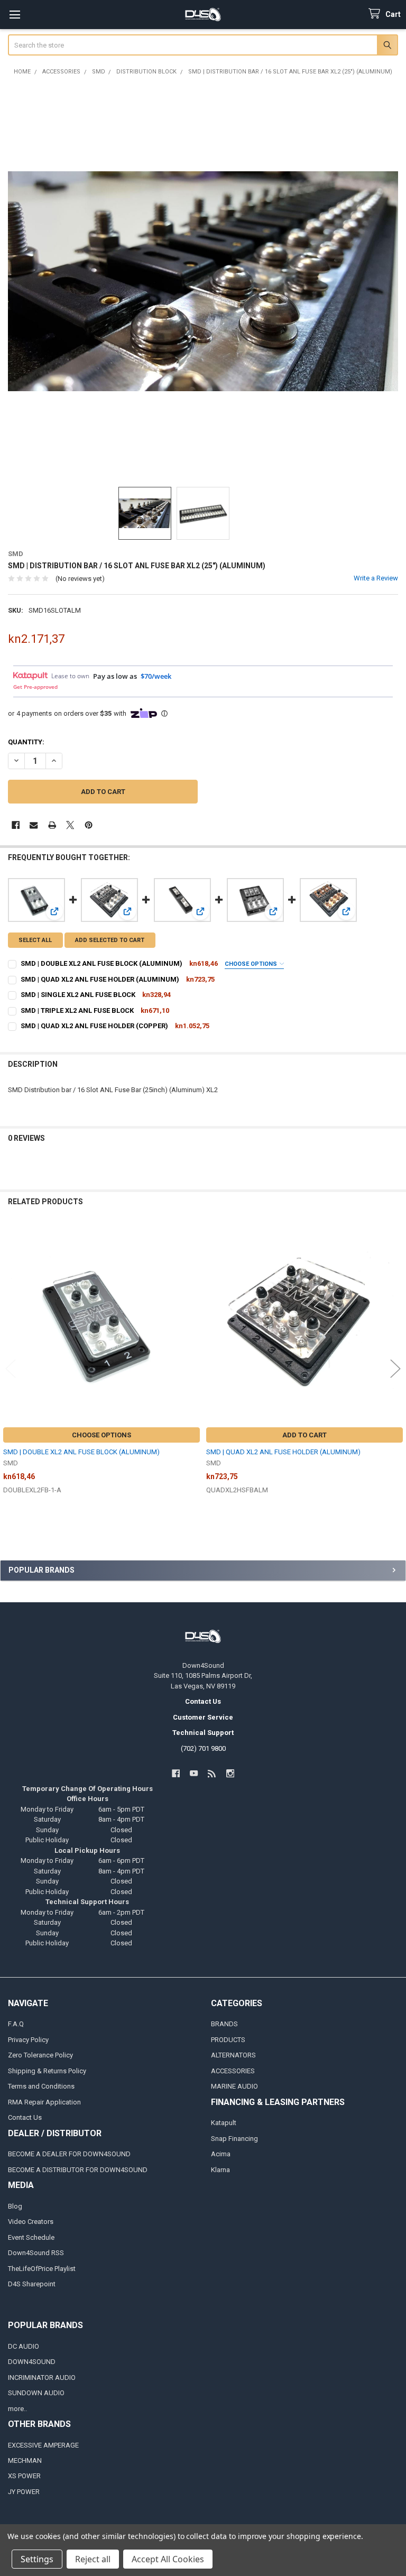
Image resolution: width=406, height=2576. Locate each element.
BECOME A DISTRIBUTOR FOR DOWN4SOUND (78, 2170)
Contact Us (25, 2117)
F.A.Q (16, 2024)
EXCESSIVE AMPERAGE (43, 2445)
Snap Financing (234, 2139)
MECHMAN (25, 2460)
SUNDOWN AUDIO (36, 2393)
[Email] (34, 825)
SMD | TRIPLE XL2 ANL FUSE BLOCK (77, 1010)
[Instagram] (230, 1773)
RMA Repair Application (44, 2102)
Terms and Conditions (41, 2086)
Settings (37, 2559)
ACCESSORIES (233, 2071)
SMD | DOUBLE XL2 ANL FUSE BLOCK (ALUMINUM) (101, 963)
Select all (35, 940)
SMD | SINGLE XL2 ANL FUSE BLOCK (78, 995)
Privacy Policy (28, 2040)
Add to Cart (304, 1435)
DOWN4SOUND (32, 2362)
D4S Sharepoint (32, 2284)
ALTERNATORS (233, 2055)
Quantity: (26, 742)
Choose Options (252, 964)
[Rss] (212, 1773)
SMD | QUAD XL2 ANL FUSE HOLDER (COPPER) (94, 1026)
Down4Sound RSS (36, 2253)
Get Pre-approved (35, 687)
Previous (11, 1369)
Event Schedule (31, 2237)
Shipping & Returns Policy (47, 2071)
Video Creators (31, 2222)
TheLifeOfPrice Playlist (42, 2269)
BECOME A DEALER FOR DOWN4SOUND (69, 2154)
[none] (203, 281)
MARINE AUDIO (234, 2086)
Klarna (220, 2170)
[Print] (52, 825)
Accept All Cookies (168, 2559)
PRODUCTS (228, 2040)
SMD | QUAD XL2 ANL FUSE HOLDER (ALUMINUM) (100, 979)
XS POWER (24, 2476)
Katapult (224, 2123)
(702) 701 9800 (203, 1748)
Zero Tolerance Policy (40, 2055)
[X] (70, 825)
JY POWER (24, 2492)
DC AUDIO (24, 2346)
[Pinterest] (89, 825)
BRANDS (224, 2024)
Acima (221, 2154)
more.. (17, 2409)
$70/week (156, 676)
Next (395, 1369)
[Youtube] (194, 1773)
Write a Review (376, 578)
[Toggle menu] (15, 15)
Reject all (93, 2559)
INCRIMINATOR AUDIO (42, 2378)
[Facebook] (16, 825)
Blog (15, 2206)
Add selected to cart (110, 940)
